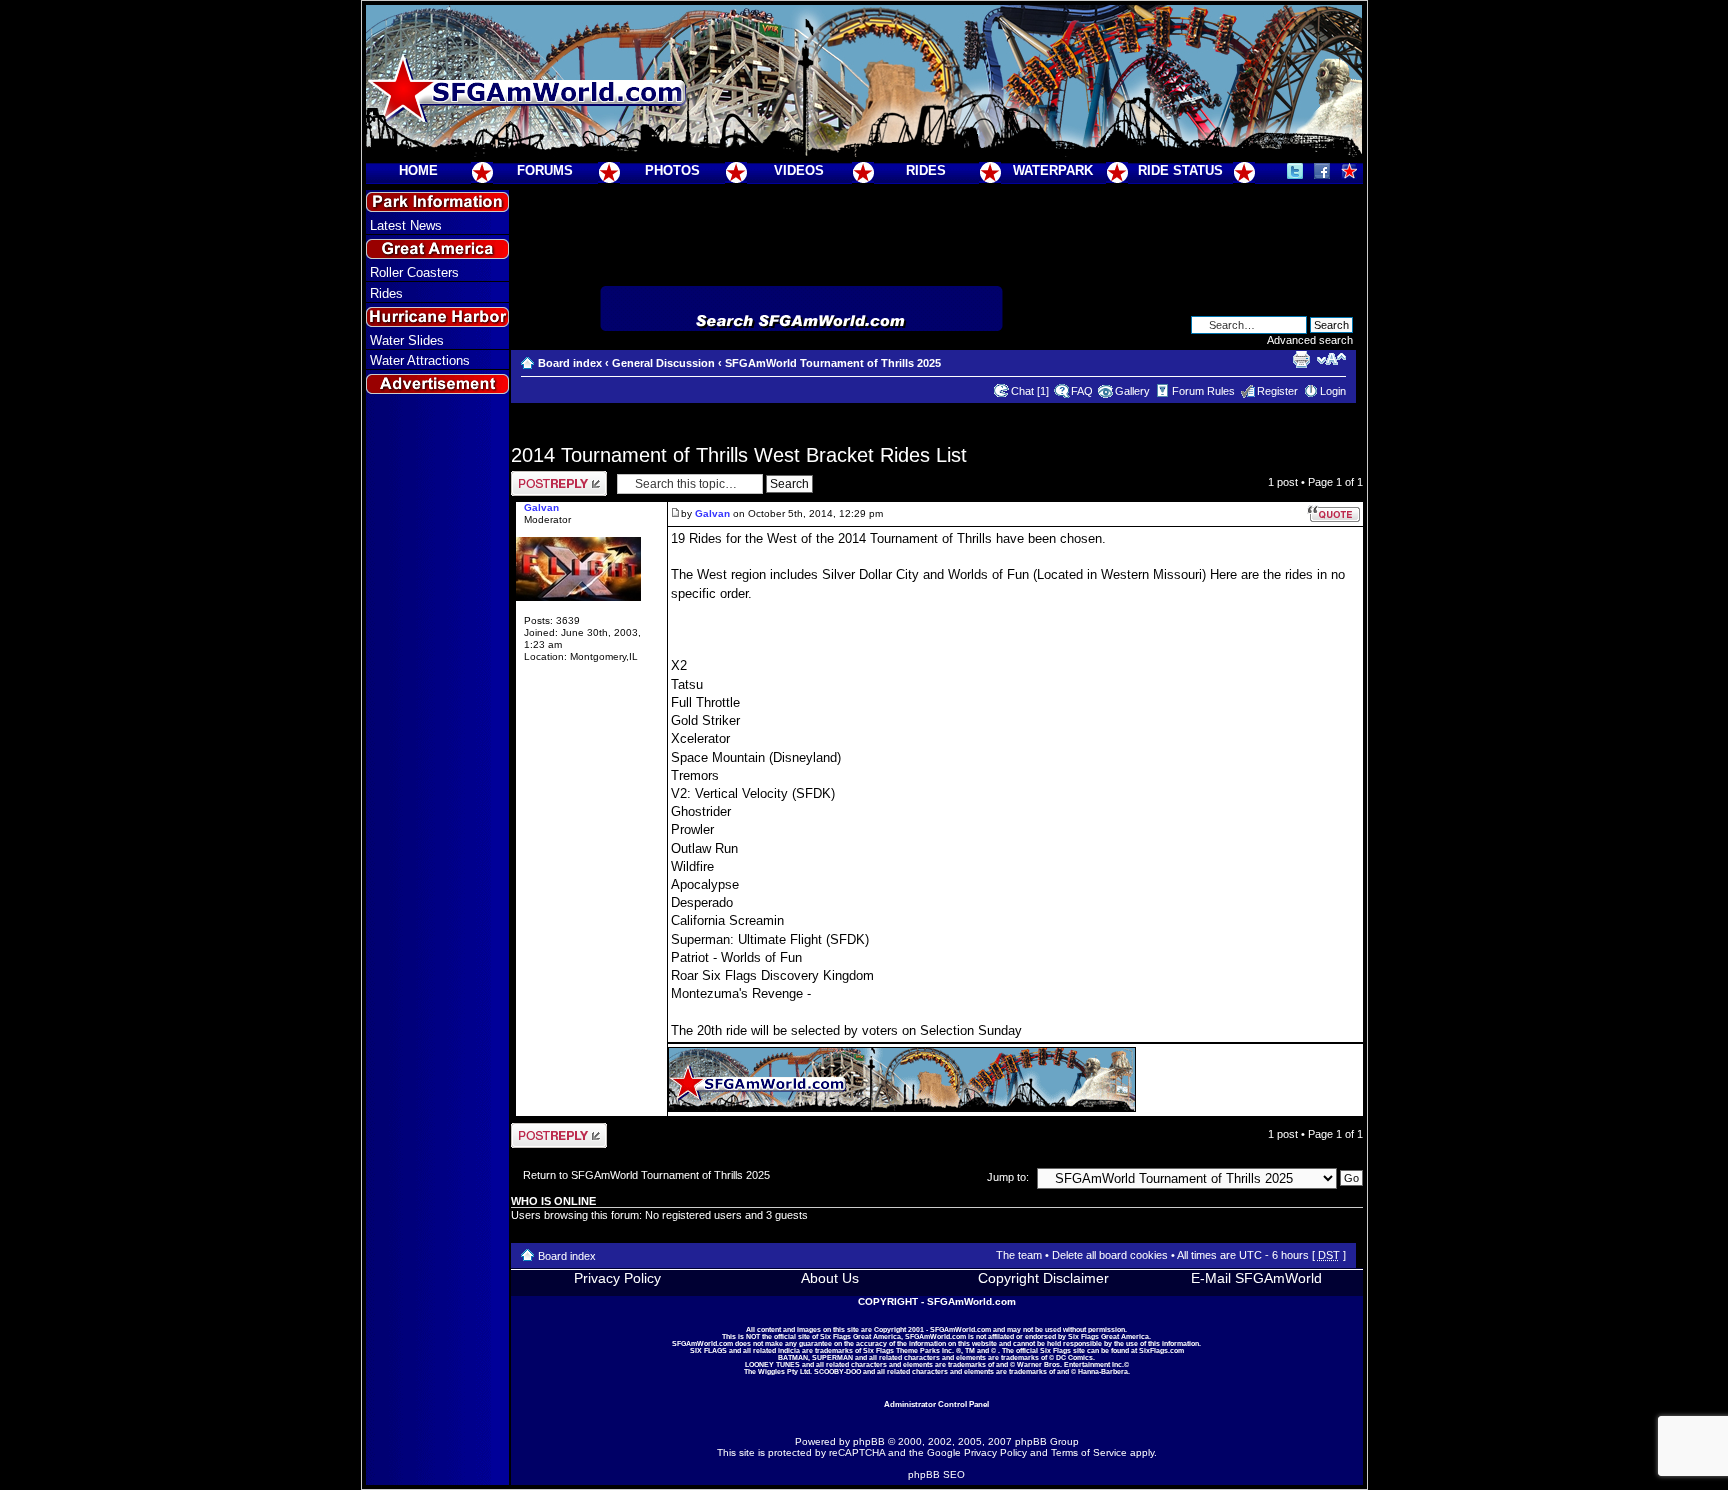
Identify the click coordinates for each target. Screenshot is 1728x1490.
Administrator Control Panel (936, 1404)
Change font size (1331, 359)
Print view (1301, 359)
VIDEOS (799, 170)
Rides (386, 293)
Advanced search (1310, 340)
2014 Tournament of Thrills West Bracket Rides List (739, 455)
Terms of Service (1089, 1452)
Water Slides (407, 340)
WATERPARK (1053, 170)
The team (1019, 1255)
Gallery (1132, 391)
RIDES (926, 170)
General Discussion (663, 363)
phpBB (869, 1441)
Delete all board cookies (1110, 1255)
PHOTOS (672, 170)
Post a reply (540, 477)
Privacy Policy (617, 1278)
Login (1333, 391)
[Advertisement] (437, 761)
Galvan (712, 513)
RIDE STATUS (1180, 170)
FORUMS (545, 170)
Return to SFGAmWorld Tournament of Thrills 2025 (646, 1175)
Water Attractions (420, 360)
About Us (830, 1278)
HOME (418, 170)
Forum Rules (1203, 391)
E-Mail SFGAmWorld (1256, 1278)
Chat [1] (1030, 391)
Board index (570, 363)
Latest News (406, 225)
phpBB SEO (936, 1474)
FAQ (1082, 391)
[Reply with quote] (1334, 514)
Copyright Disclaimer (1043, 1278)
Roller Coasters (414, 272)
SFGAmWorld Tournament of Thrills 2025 (833, 363)
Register (1277, 391)
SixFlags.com (1161, 1350)
